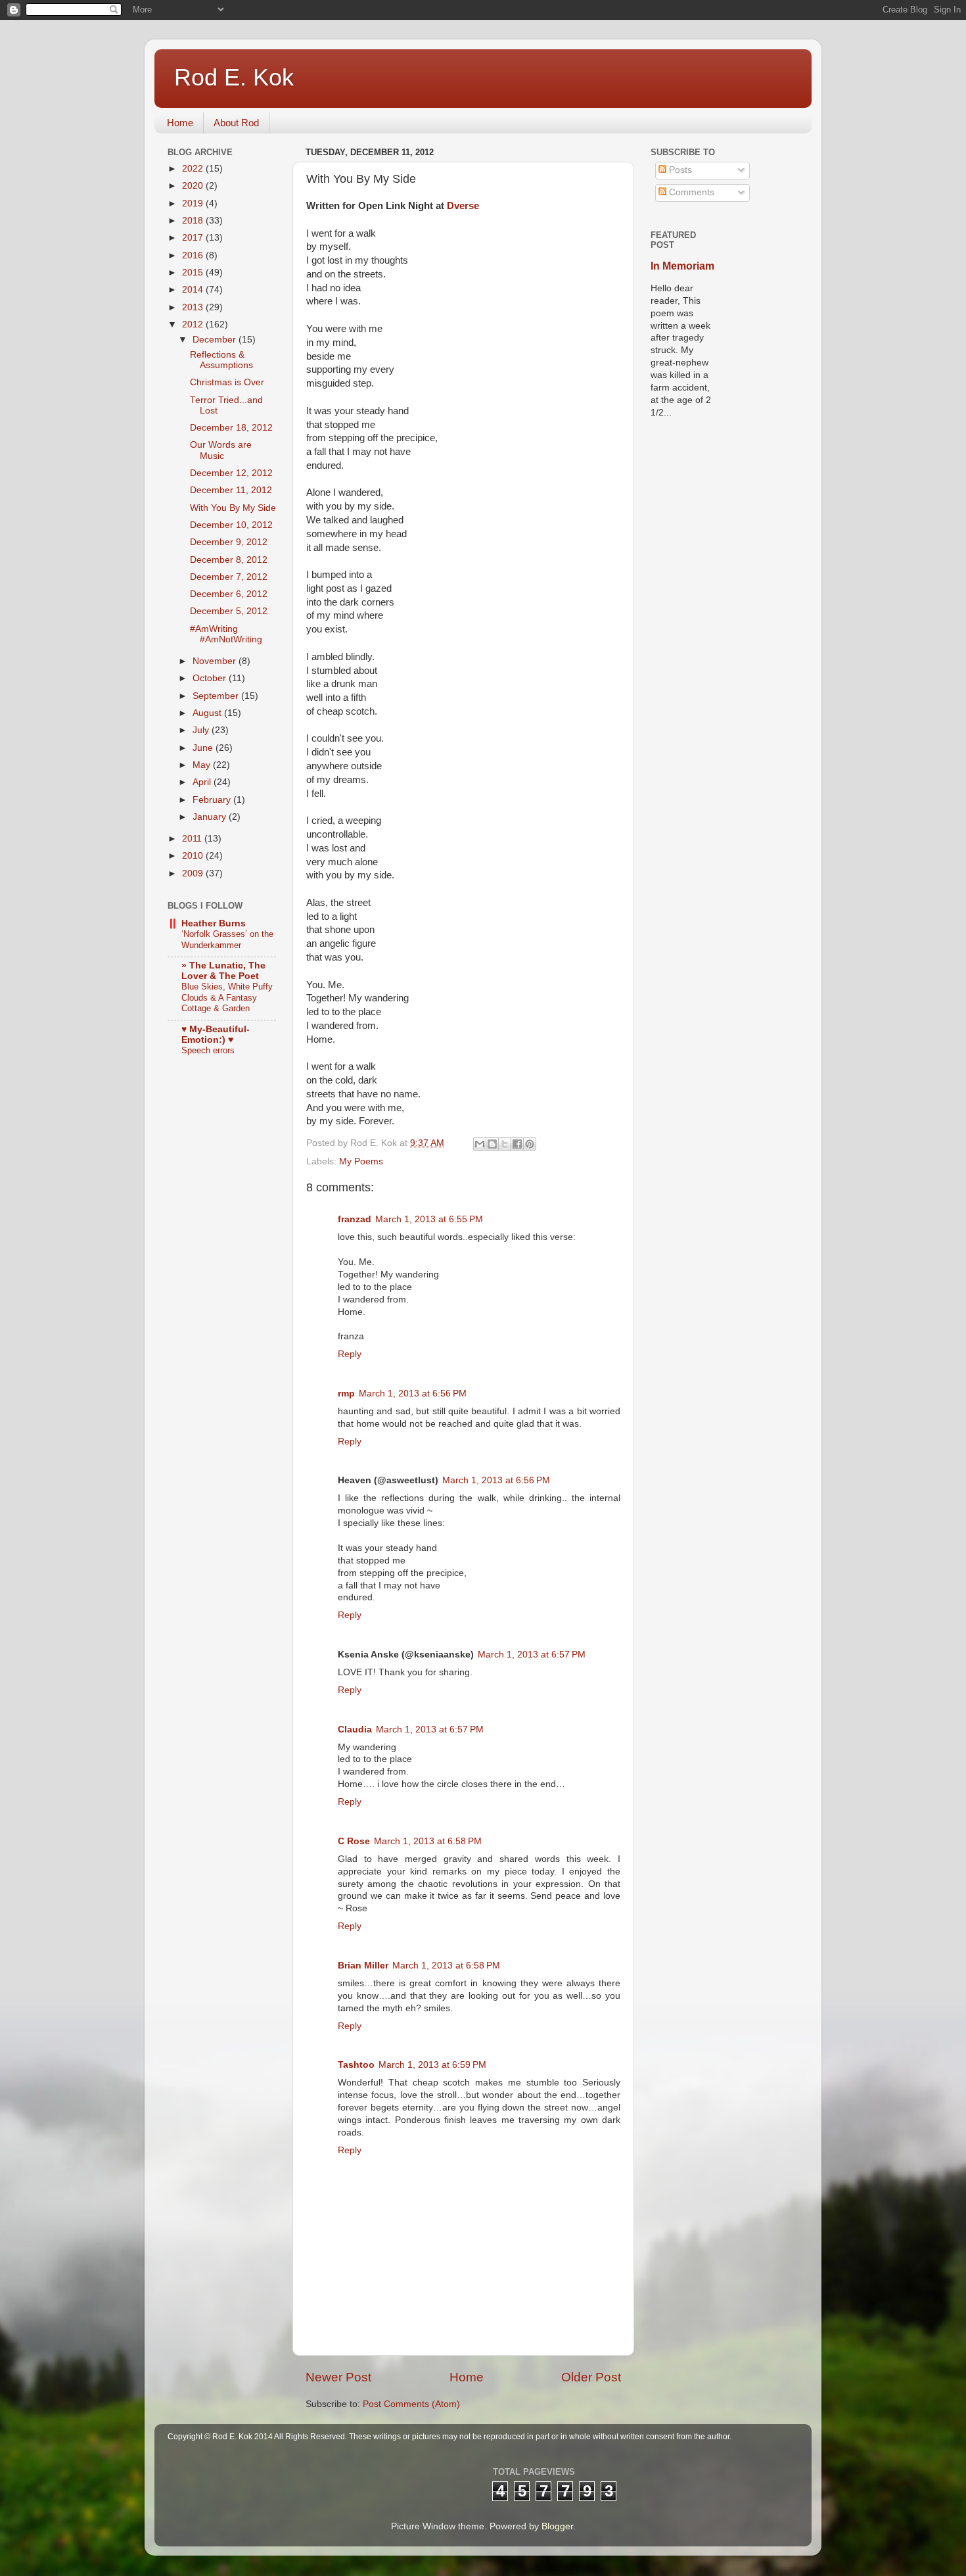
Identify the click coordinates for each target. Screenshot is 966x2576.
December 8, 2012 (229, 560)
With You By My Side (233, 508)
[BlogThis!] (492, 1144)
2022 (194, 169)
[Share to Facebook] (517, 1144)
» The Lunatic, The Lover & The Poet (223, 971)
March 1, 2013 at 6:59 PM (432, 2065)
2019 (194, 203)
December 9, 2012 (229, 542)
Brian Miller (363, 1966)
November (216, 661)
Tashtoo (356, 2065)
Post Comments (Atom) (411, 2404)
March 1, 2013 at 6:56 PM (413, 1394)
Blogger (557, 2526)
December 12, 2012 (231, 473)
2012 (194, 324)
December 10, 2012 (231, 525)
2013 (194, 307)
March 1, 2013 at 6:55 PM (429, 1219)
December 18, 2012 (231, 428)
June (204, 748)
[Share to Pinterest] (530, 1144)
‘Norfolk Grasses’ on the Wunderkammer (227, 940)
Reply (350, 1354)
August (208, 713)
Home (180, 123)
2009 (194, 873)
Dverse (463, 206)
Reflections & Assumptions (221, 360)
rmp (346, 1394)
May (203, 765)
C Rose (354, 1841)
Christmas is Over (227, 382)
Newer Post (338, 2377)
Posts (679, 170)
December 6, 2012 (229, 594)
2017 (194, 238)
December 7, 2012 (229, 577)
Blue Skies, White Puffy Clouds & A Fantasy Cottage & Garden (227, 997)
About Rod (236, 123)
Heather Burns (214, 923)
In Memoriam (682, 266)
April (203, 782)
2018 (194, 221)
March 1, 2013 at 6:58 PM (428, 1841)
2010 (194, 856)
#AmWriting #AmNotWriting (226, 634)
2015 (194, 273)
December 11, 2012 (231, 490)
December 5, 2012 (229, 611)
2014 (194, 290)
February (213, 800)
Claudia (355, 1729)
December (216, 340)
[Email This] (480, 1144)
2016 (194, 255)
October (211, 678)
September (217, 696)
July (202, 730)
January (211, 817)
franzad (355, 1219)
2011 (193, 839)
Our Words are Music (221, 450)
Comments (690, 192)
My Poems (361, 1161)
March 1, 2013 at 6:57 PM (532, 1655)
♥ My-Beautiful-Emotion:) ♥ (216, 1035)
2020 (194, 186)
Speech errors (208, 1050)
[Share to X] (505, 1144)
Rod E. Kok (234, 77)
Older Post (591, 2377)
